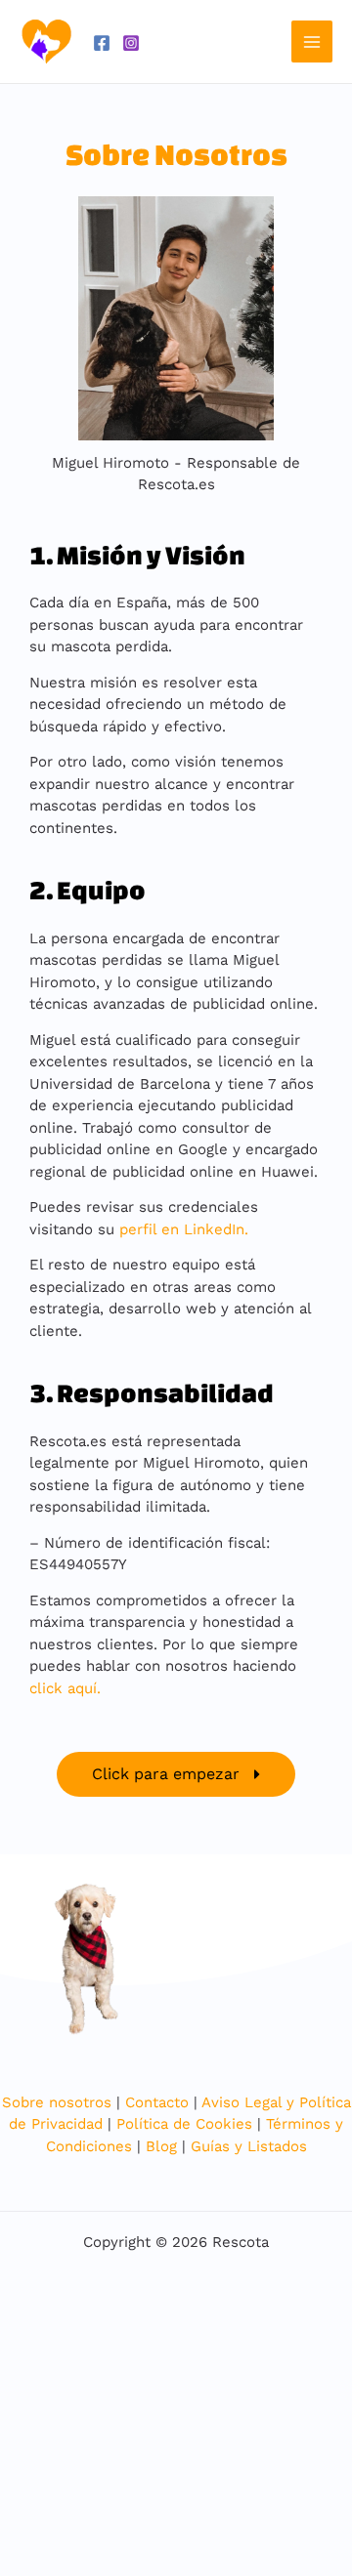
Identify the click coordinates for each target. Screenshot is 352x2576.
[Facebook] (102, 43)
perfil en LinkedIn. (184, 1229)
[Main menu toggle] (312, 42)
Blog (161, 2146)
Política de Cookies (184, 2124)
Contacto (157, 2102)
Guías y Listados (249, 2146)
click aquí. (67, 1688)
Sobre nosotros (57, 2102)
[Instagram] (131, 43)
